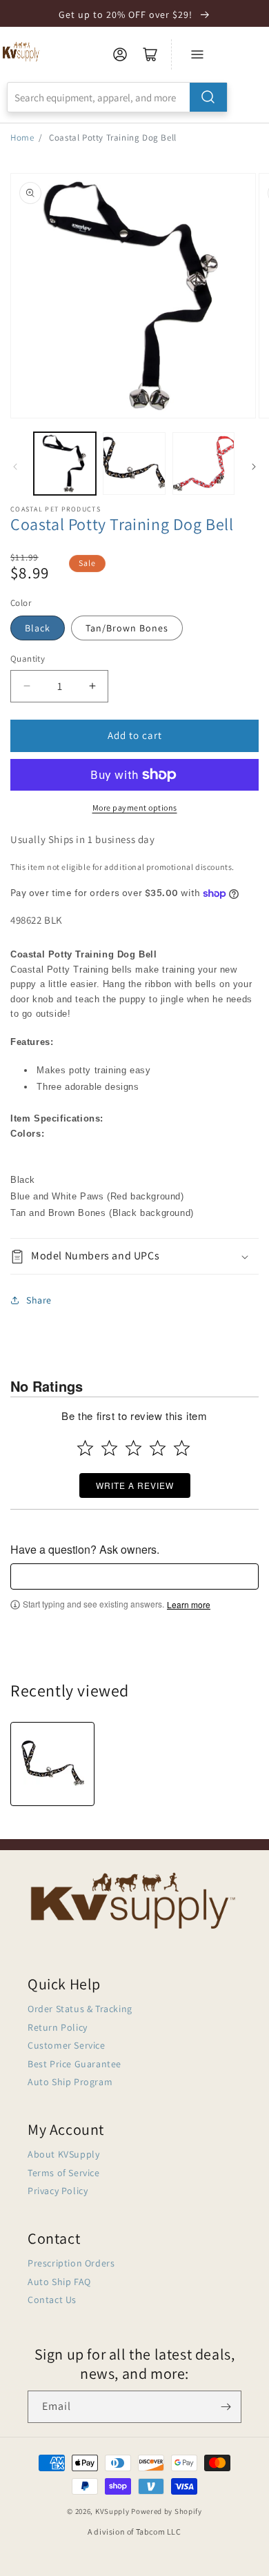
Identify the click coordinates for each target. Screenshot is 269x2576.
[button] (134, 1256)
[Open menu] (197, 54)
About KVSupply (63, 2154)
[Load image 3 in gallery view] (203, 463)
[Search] (208, 97)
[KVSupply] (22, 51)
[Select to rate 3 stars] (133, 1448)
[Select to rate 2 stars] (109, 1448)
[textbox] (134, 1576)
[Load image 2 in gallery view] (134, 463)
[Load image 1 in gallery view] (65, 463)
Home (22, 138)
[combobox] (117, 97)
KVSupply (112, 2511)
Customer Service (67, 2045)
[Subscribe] (226, 2407)
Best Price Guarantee (74, 2064)
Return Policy (58, 2027)
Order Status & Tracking (80, 2009)
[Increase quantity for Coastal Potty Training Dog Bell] (92, 686)
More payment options (135, 808)
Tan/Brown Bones (127, 628)
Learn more (189, 1605)
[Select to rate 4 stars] (158, 1448)
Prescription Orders (71, 2263)
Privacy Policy (58, 2191)
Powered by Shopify (167, 2511)
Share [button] (39, 1300)
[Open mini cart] (150, 54)
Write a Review (135, 1485)
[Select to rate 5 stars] (182, 1448)
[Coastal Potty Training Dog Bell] (52, 1764)
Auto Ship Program (70, 2082)
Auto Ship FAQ (59, 2282)
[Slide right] (254, 467)
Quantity (28, 659)
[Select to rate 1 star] (85, 1448)
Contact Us (52, 2300)
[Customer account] (120, 54)
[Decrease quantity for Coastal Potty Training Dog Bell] (27, 686)
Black (38, 628)
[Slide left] (15, 467)
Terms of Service (64, 2173)
